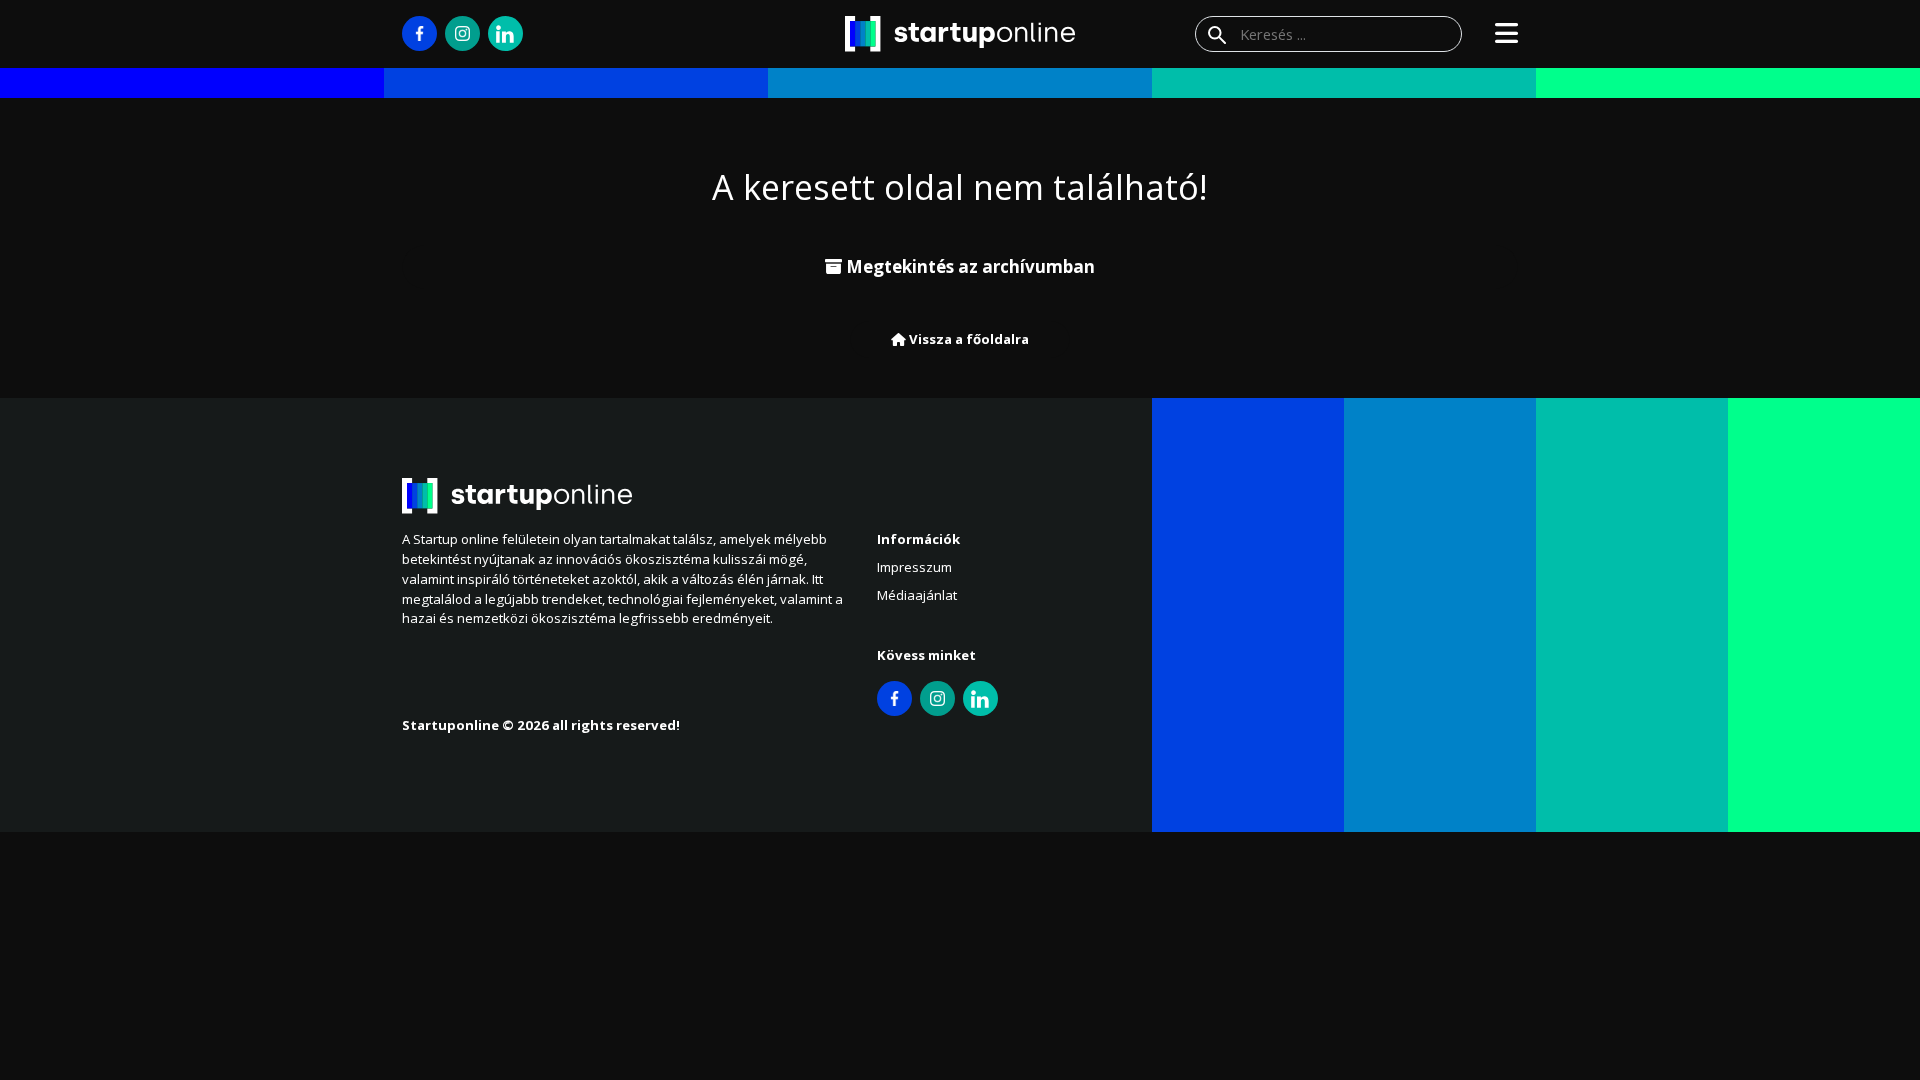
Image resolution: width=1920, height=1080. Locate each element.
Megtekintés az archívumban (968, 266)
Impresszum (914, 567)
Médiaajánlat (917, 595)
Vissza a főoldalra (967, 339)
